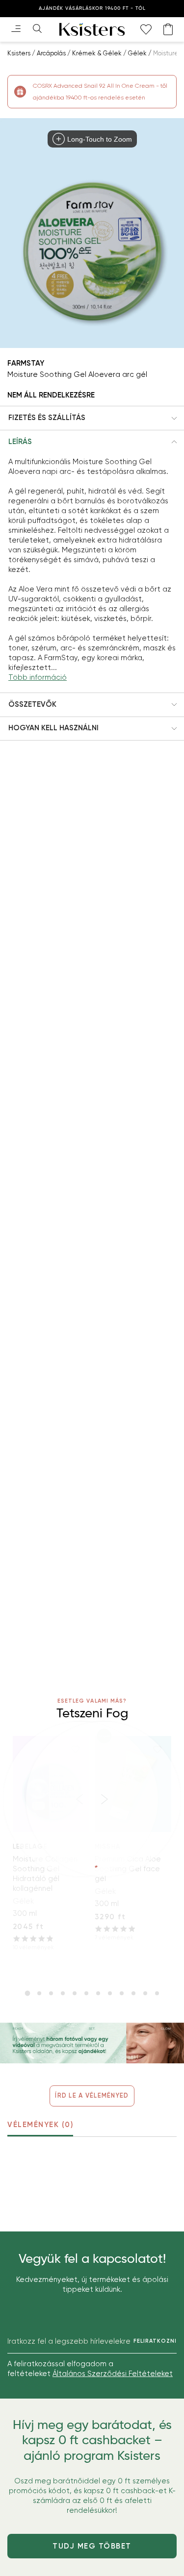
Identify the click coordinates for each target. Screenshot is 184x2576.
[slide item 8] (110, 1993)
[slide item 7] (98, 1993)
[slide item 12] (157, 1993)
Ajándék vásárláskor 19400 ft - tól (92, 8)
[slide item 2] (39, 1993)
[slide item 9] (122, 1993)
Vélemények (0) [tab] (40, 2125)
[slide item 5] (75, 1993)
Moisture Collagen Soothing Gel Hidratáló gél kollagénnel (45, 1874)
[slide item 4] (63, 1993)
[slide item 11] (145, 1993)
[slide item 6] (86, 1993)
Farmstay (26, 363)
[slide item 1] (27, 1993)
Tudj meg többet (92, 2546)
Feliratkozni (155, 2341)
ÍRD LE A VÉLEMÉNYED (92, 2095)
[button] (92, 418)
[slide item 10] (133, 1993)
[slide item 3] (51, 1993)
